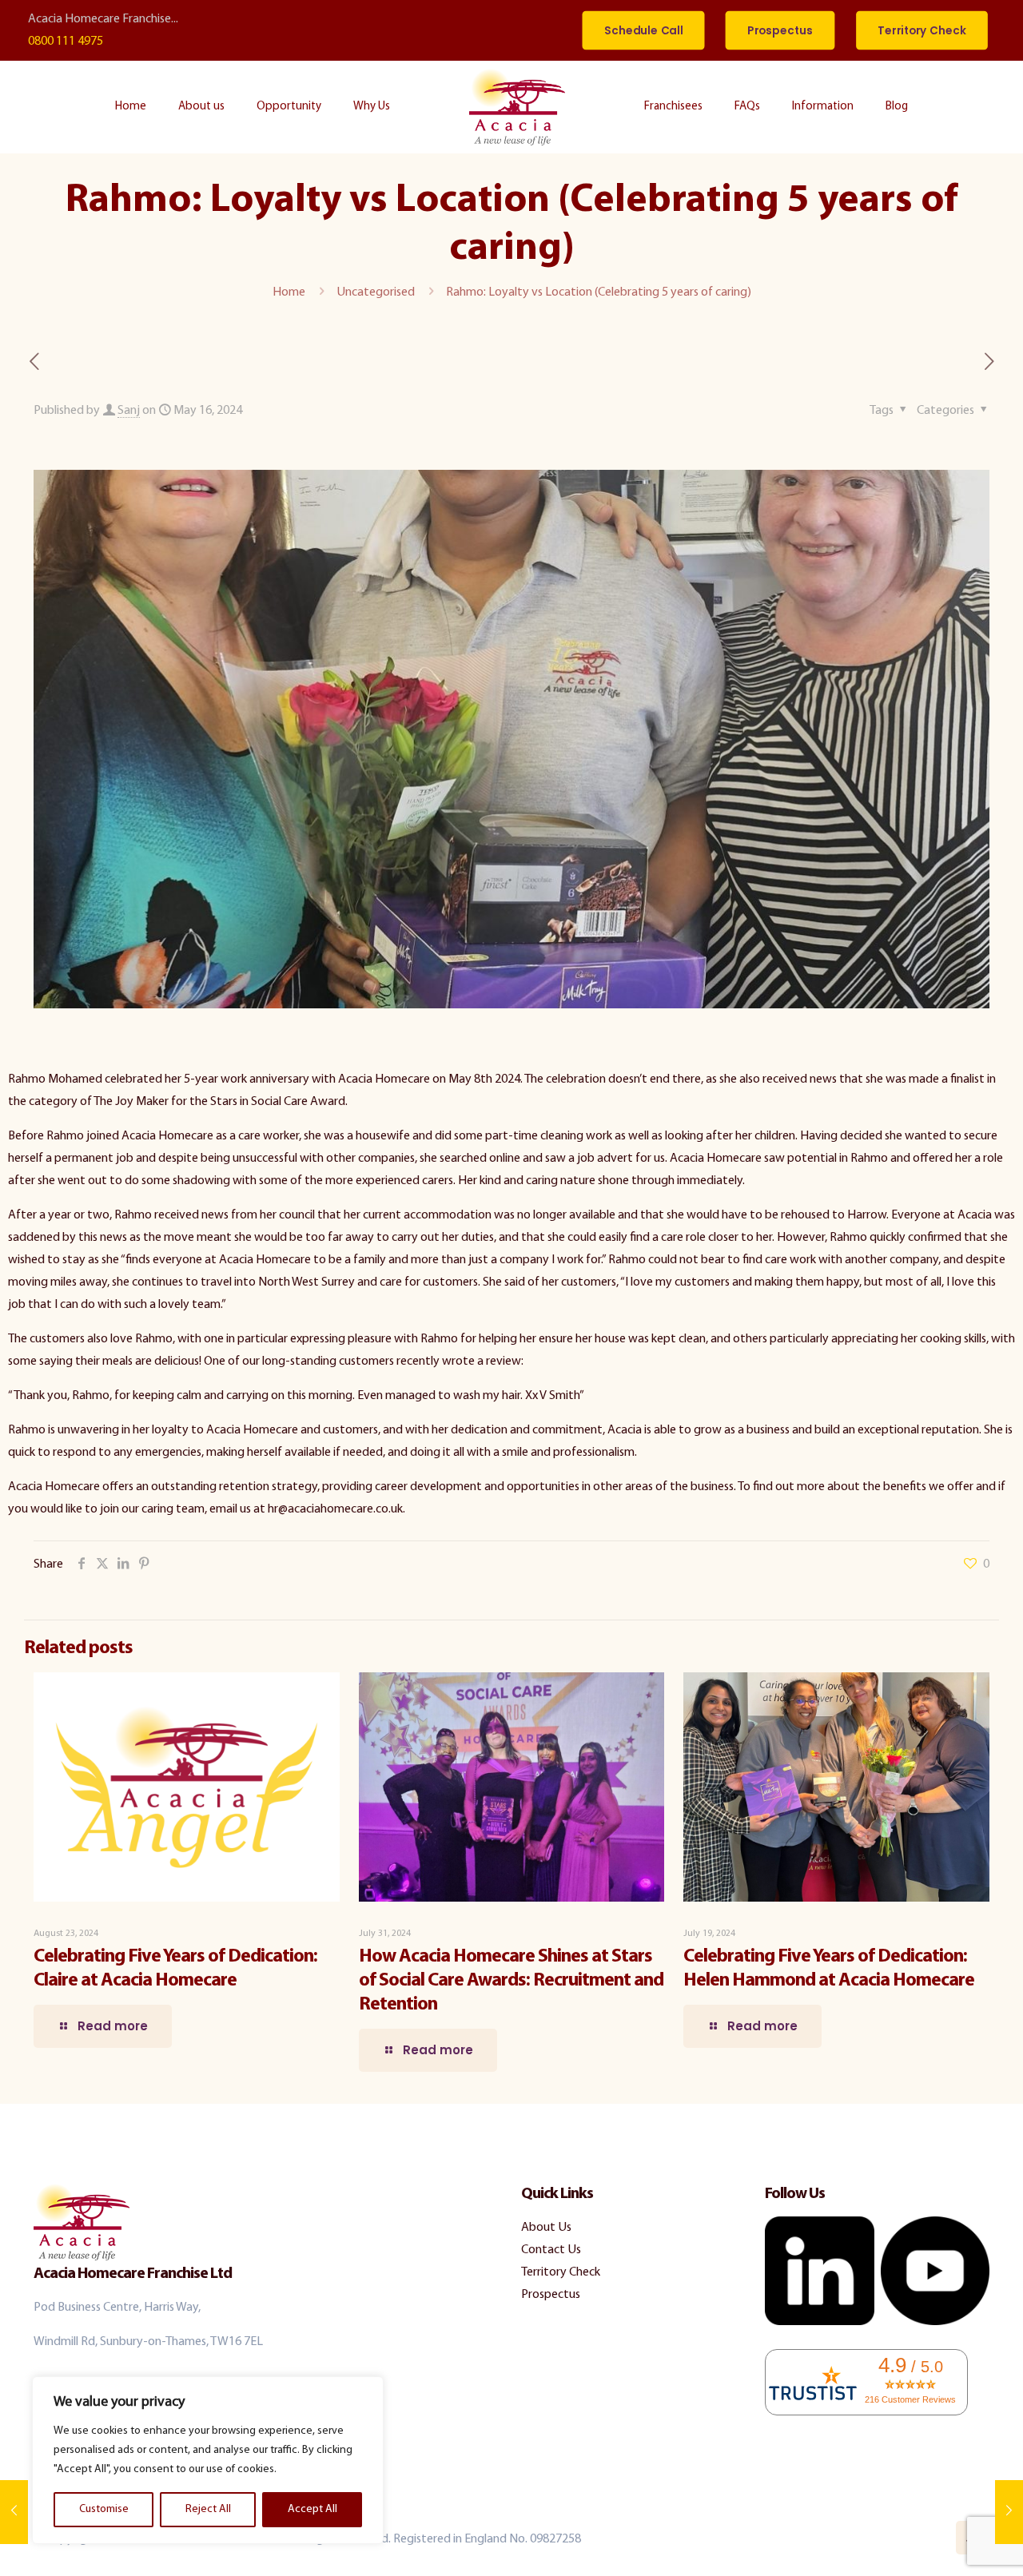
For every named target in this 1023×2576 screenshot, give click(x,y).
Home (289, 292)
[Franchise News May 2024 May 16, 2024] (1009, 2512)
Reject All (208, 2509)
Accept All (312, 2509)
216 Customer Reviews (910, 2399)
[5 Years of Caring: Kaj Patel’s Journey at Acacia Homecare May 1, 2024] (14, 2512)
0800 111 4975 (66, 42)
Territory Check (561, 2272)
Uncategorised (376, 292)
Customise (104, 2509)
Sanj (129, 411)
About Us (546, 2228)
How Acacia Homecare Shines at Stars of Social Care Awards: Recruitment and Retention (511, 1981)
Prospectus (551, 2295)
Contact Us (551, 2250)
